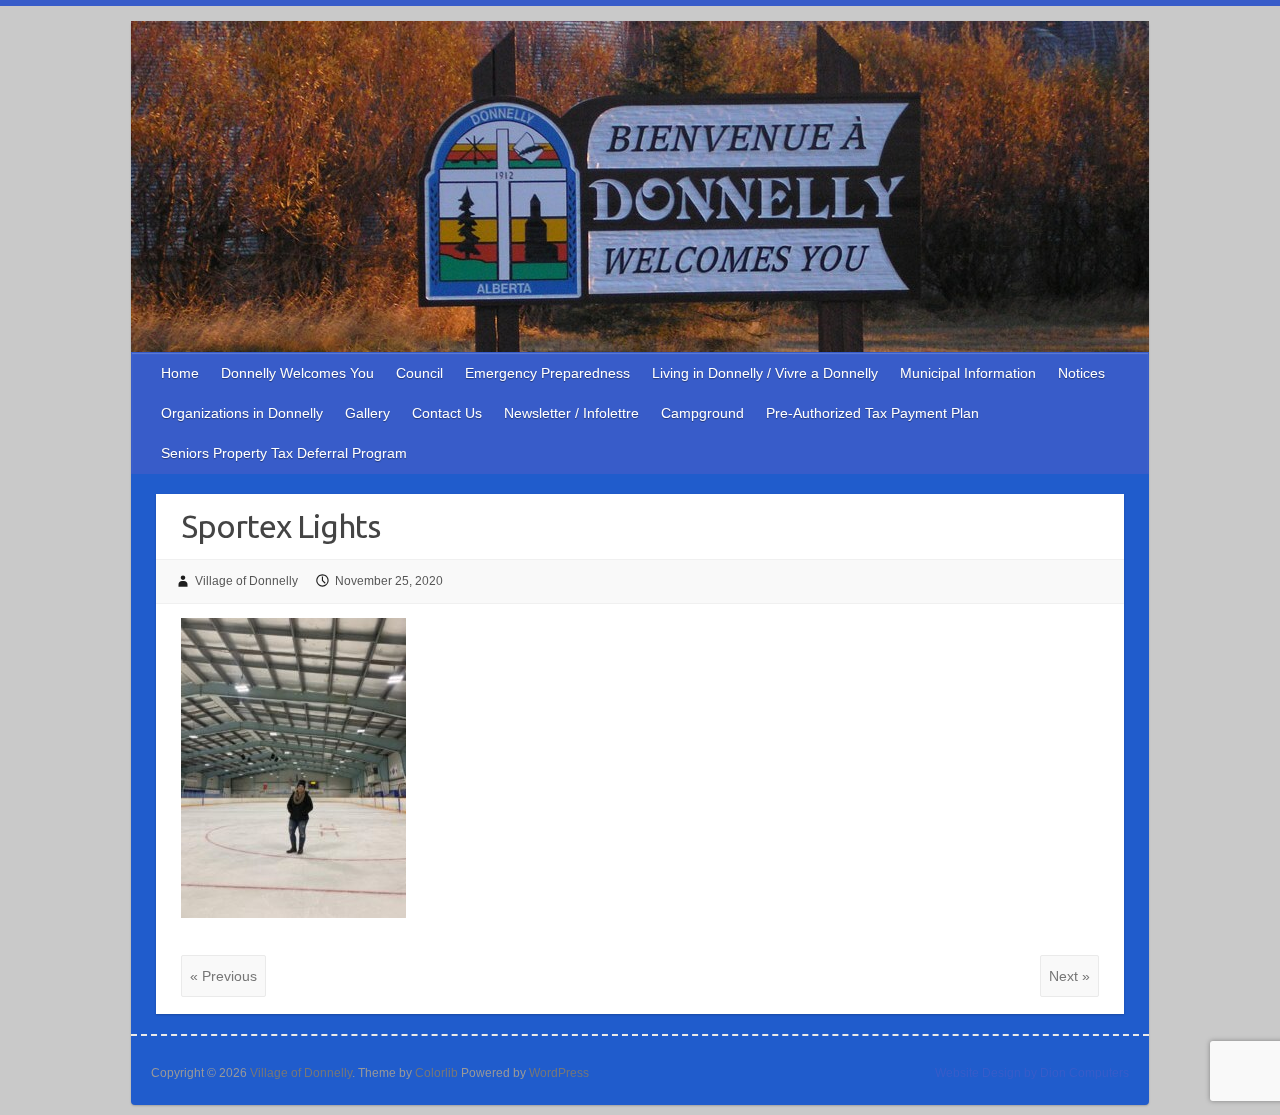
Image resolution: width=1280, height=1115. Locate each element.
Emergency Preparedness (547, 373)
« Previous (223, 976)
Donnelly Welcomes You (297, 373)
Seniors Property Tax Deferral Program (284, 453)
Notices (1081, 373)
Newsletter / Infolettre (571, 413)
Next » (1069, 976)
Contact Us (447, 413)
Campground (702, 413)
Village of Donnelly (246, 581)
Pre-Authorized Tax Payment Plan (872, 413)
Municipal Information (968, 373)
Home (180, 373)
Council (419, 373)
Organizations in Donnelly (242, 413)
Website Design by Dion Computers (1032, 1073)
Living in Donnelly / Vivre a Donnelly (765, 373)
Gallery (367, 413)
